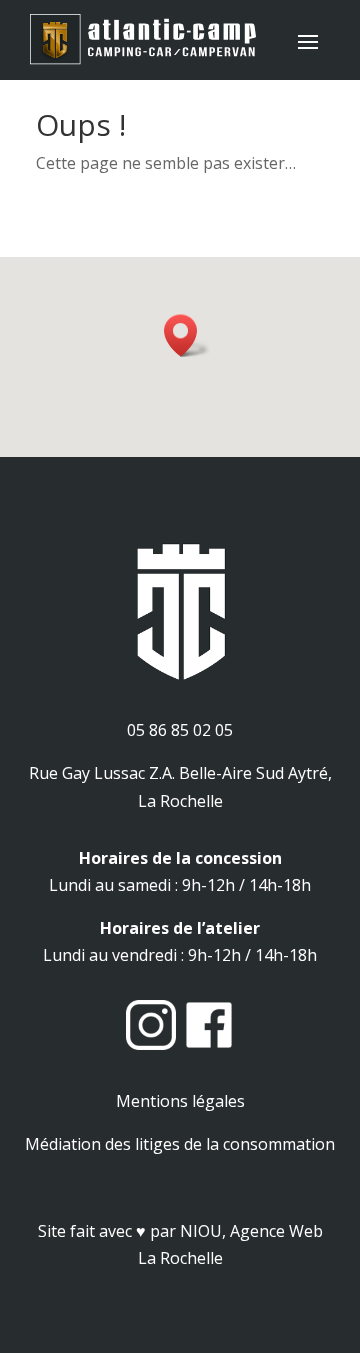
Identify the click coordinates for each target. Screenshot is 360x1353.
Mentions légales (180, 1101)
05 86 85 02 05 (180, 730)
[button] (187, 335)
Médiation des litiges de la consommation (180, 1144)
